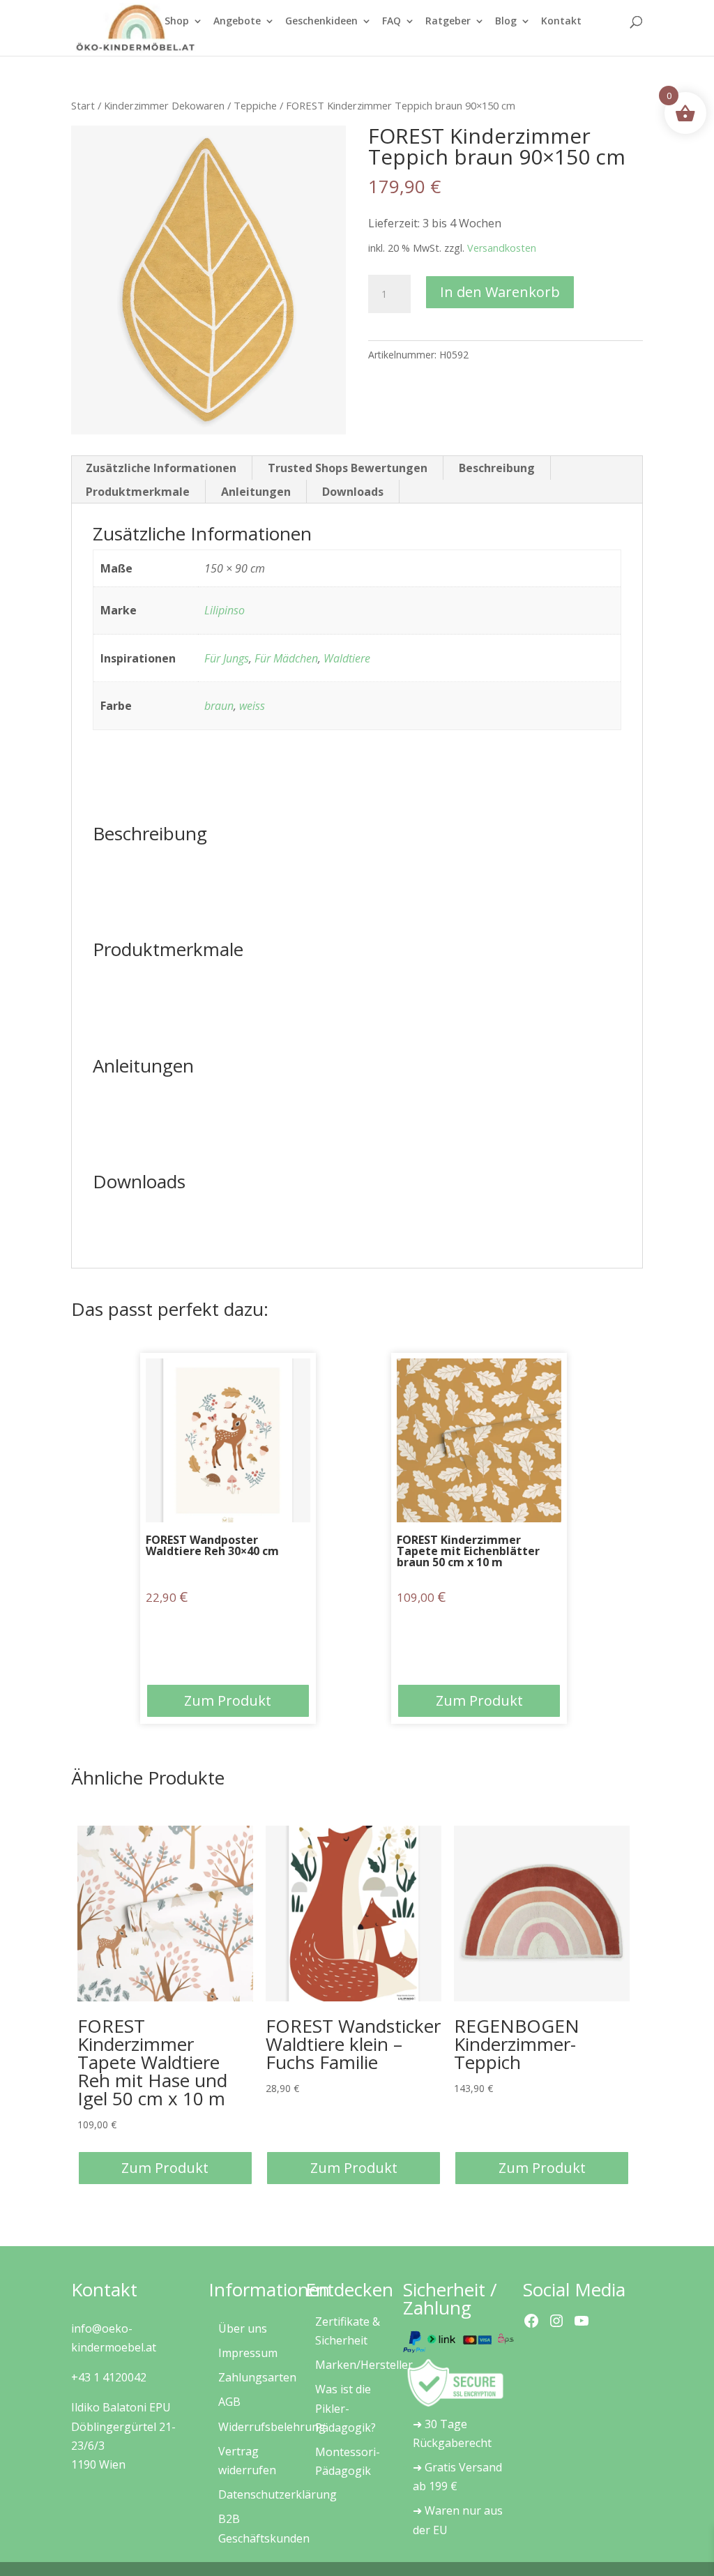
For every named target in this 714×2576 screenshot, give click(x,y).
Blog (506, 22)
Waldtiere (347, 658)
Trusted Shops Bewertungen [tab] (348, 468)
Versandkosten (502, 248)
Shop (177, 22)
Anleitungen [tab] (256, 492)
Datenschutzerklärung (278, 2494)
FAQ (392, 22)
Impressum (248, 2353)
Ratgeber (448, 22)
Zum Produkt (228, 1700)
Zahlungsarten (257, 2377)
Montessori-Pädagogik (348, 2461)
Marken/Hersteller (364, 2365)
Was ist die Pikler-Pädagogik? (345, 2408)
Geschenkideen (321, 22)
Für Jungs (227, 658)
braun (219, 706)
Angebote (237, 22)
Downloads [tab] (353, 492)
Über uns (243, 2328)
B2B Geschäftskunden (264, 2528)
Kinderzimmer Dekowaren (164, 105)
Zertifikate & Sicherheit (348, 2331)
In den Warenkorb (500, 292)
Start (83, 105)
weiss (252, 706)
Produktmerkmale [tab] (138, 492)
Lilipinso (225, 610)
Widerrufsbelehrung (272, 2427)
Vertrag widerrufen (247, 2461)
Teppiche (255, 105)
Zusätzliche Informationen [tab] (161, 468)
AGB (229, 2402)
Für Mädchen (286, 658)
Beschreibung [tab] (497, 468)
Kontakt (561, 22)
